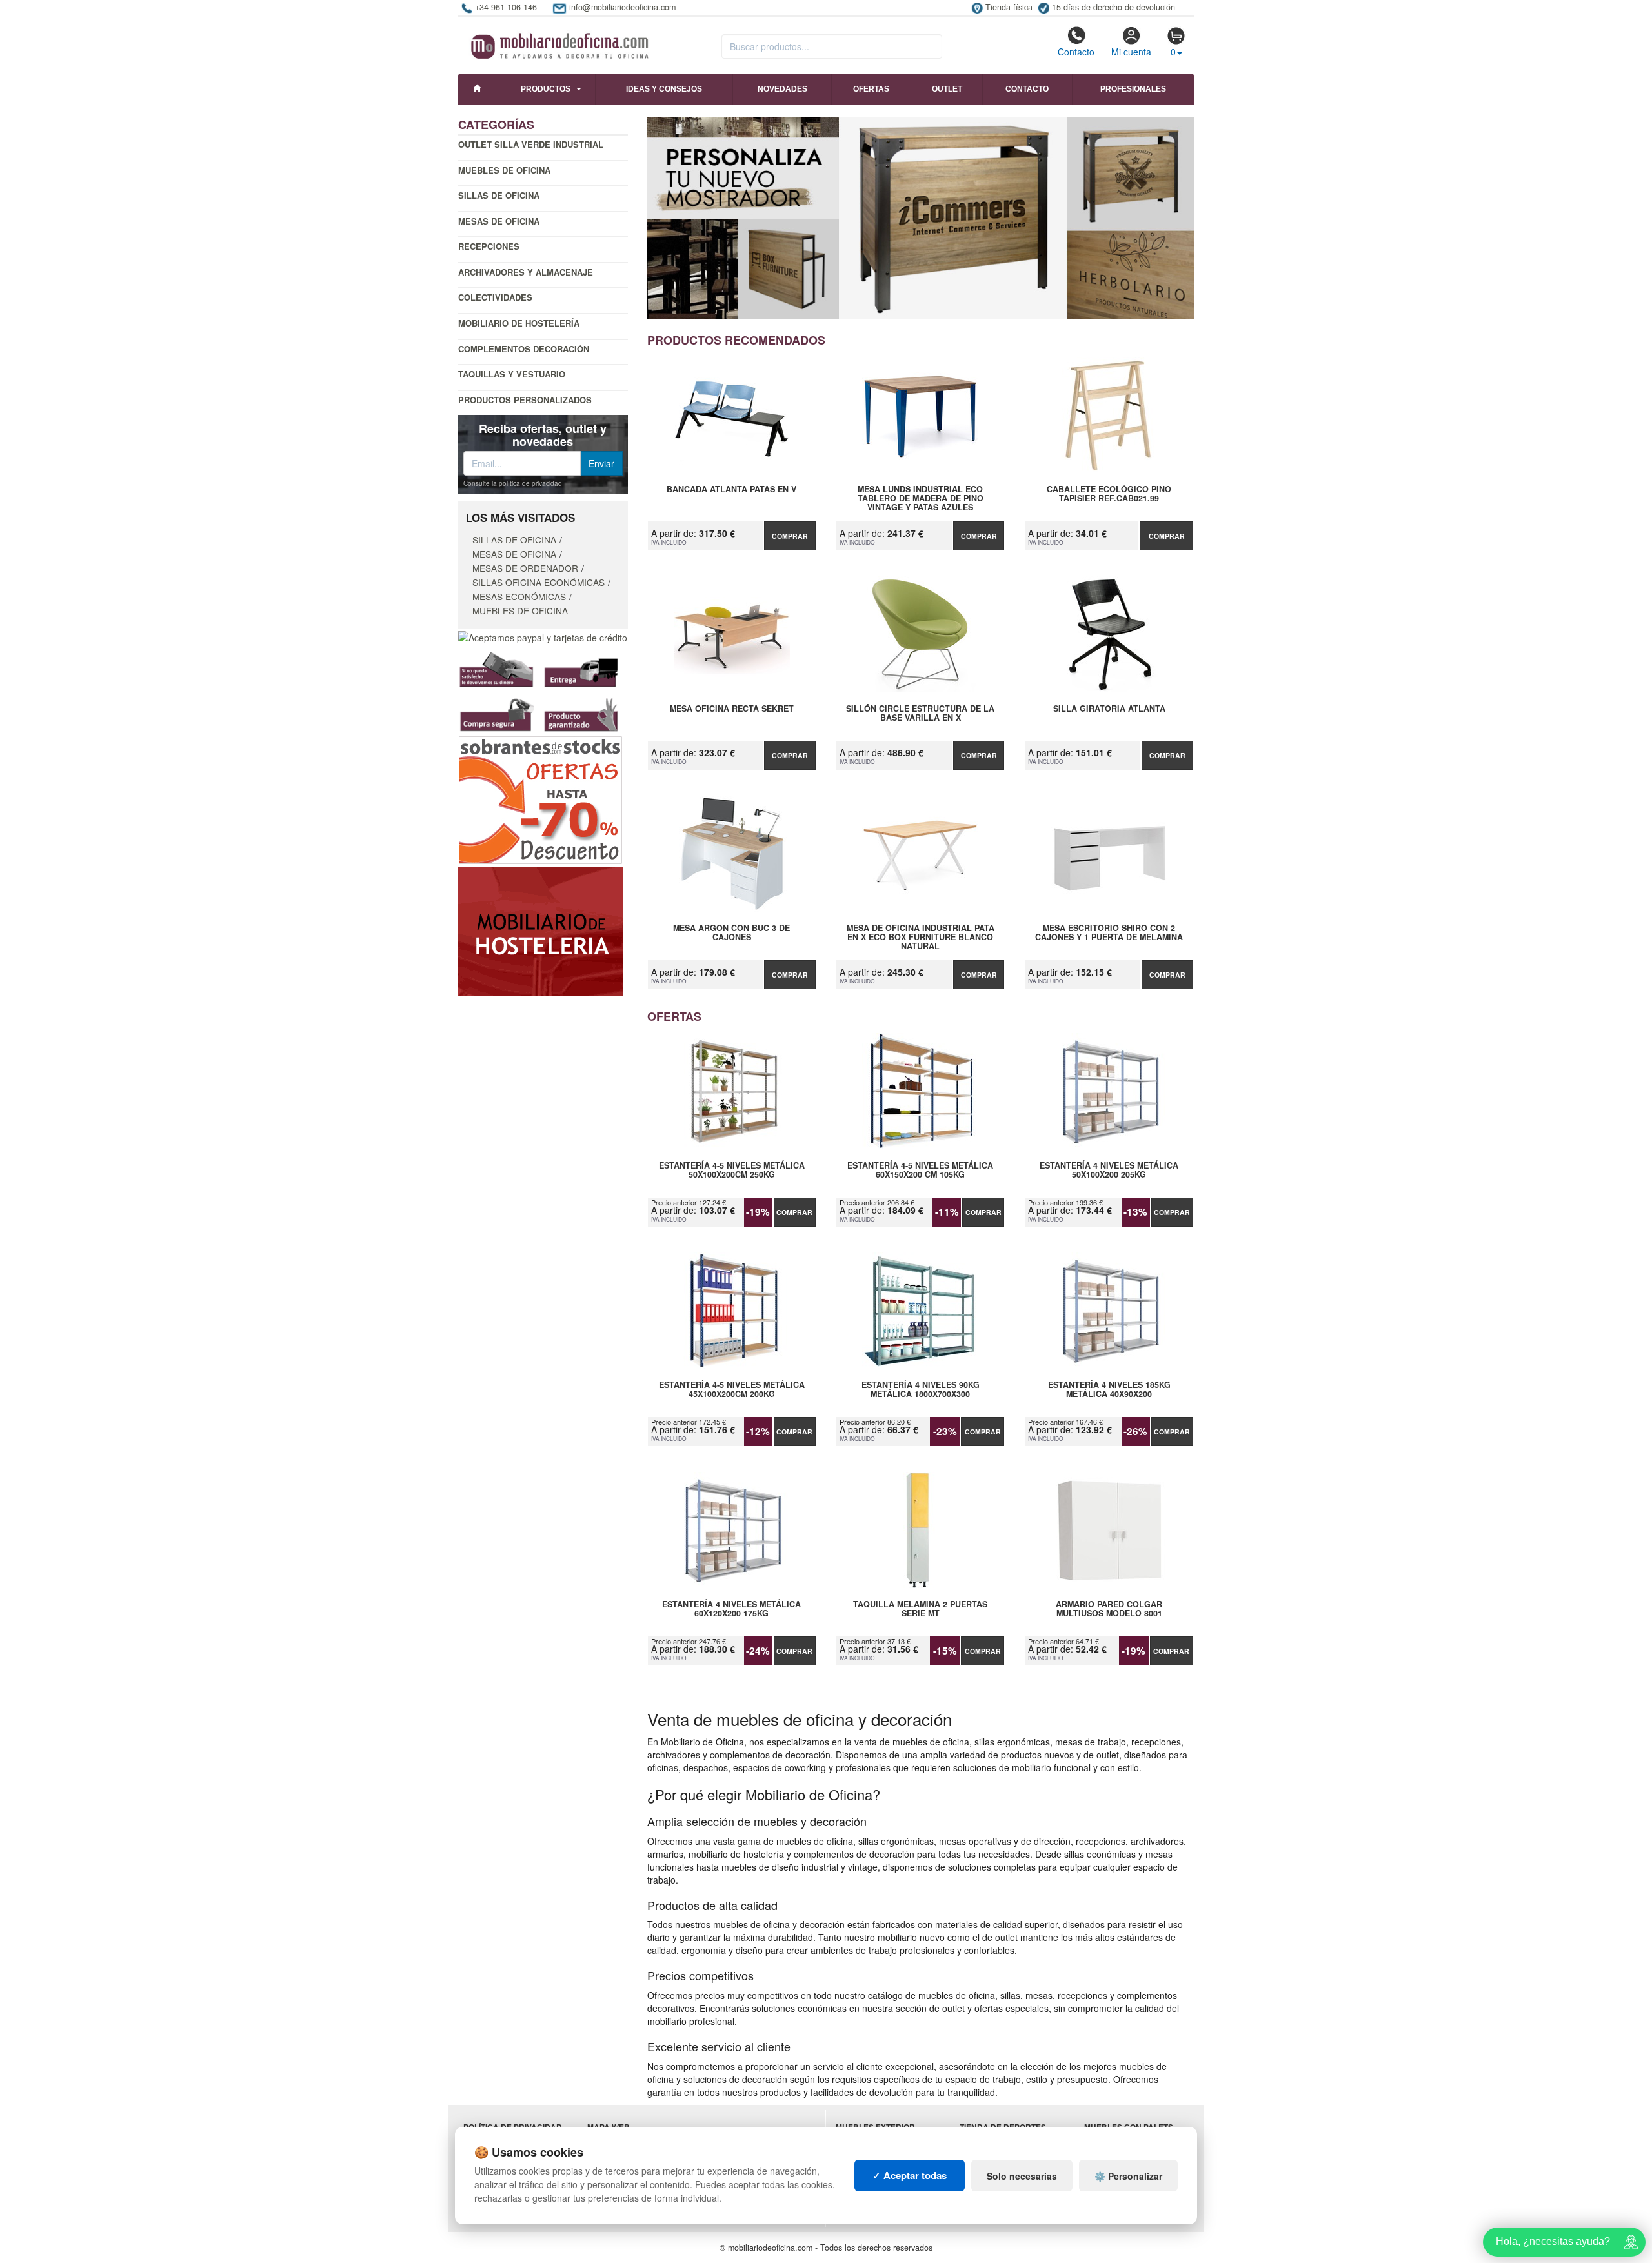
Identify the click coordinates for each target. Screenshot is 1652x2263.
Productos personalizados (525, 400)
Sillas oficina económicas (539, 582)
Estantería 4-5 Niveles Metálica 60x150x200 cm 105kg (920, 1171)
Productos (546, 89)
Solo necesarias (1022, 2176)
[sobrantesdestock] (540, 799)
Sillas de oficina (499, 195)
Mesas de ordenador (525, 568)
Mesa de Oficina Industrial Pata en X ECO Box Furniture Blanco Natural (921, 937)
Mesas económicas (519, 596)
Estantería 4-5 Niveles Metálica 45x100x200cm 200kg (732, 1390)
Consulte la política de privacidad (513, 483)
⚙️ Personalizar (1128, 2176)
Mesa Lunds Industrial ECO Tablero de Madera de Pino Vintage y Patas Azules (921, 498)
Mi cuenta (1131, 52)
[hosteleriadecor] (540, 930)
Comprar (790, 536)
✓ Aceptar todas (910, 2175)
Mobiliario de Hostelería (519, 323)
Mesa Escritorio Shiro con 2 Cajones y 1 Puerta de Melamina (1109, 933)
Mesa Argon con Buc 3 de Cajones (731, 933)
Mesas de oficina (499, 221)
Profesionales (1133, 89)
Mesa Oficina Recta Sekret (732, 709)
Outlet (947, 89)
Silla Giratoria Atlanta (1109, 709)
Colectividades (495, 297)
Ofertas (871, 89)
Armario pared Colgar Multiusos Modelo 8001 (1109, 1609)
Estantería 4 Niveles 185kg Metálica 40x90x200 (1109, 1390)
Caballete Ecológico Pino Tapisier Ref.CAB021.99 (1109, 494)
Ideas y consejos (664, 89)
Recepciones (489, 246)
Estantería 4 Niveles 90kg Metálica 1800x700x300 (921, 1390)
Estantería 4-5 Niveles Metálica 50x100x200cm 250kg (732, 1171)
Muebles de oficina (504, 170)
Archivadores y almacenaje (526, 272)
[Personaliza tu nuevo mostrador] (921, 218)
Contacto (1076, 52)
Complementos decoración (524, 349)
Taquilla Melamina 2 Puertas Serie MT (920, 1609)
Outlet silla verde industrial (531, 144)
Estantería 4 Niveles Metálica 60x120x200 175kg (731, 1609)
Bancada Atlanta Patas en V (731, 490)
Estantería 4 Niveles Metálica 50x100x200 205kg (1109, 1171)
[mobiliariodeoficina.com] (558, 42)
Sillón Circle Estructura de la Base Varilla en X (920, 714)
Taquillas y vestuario (512, 374)
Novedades (782, 89)
